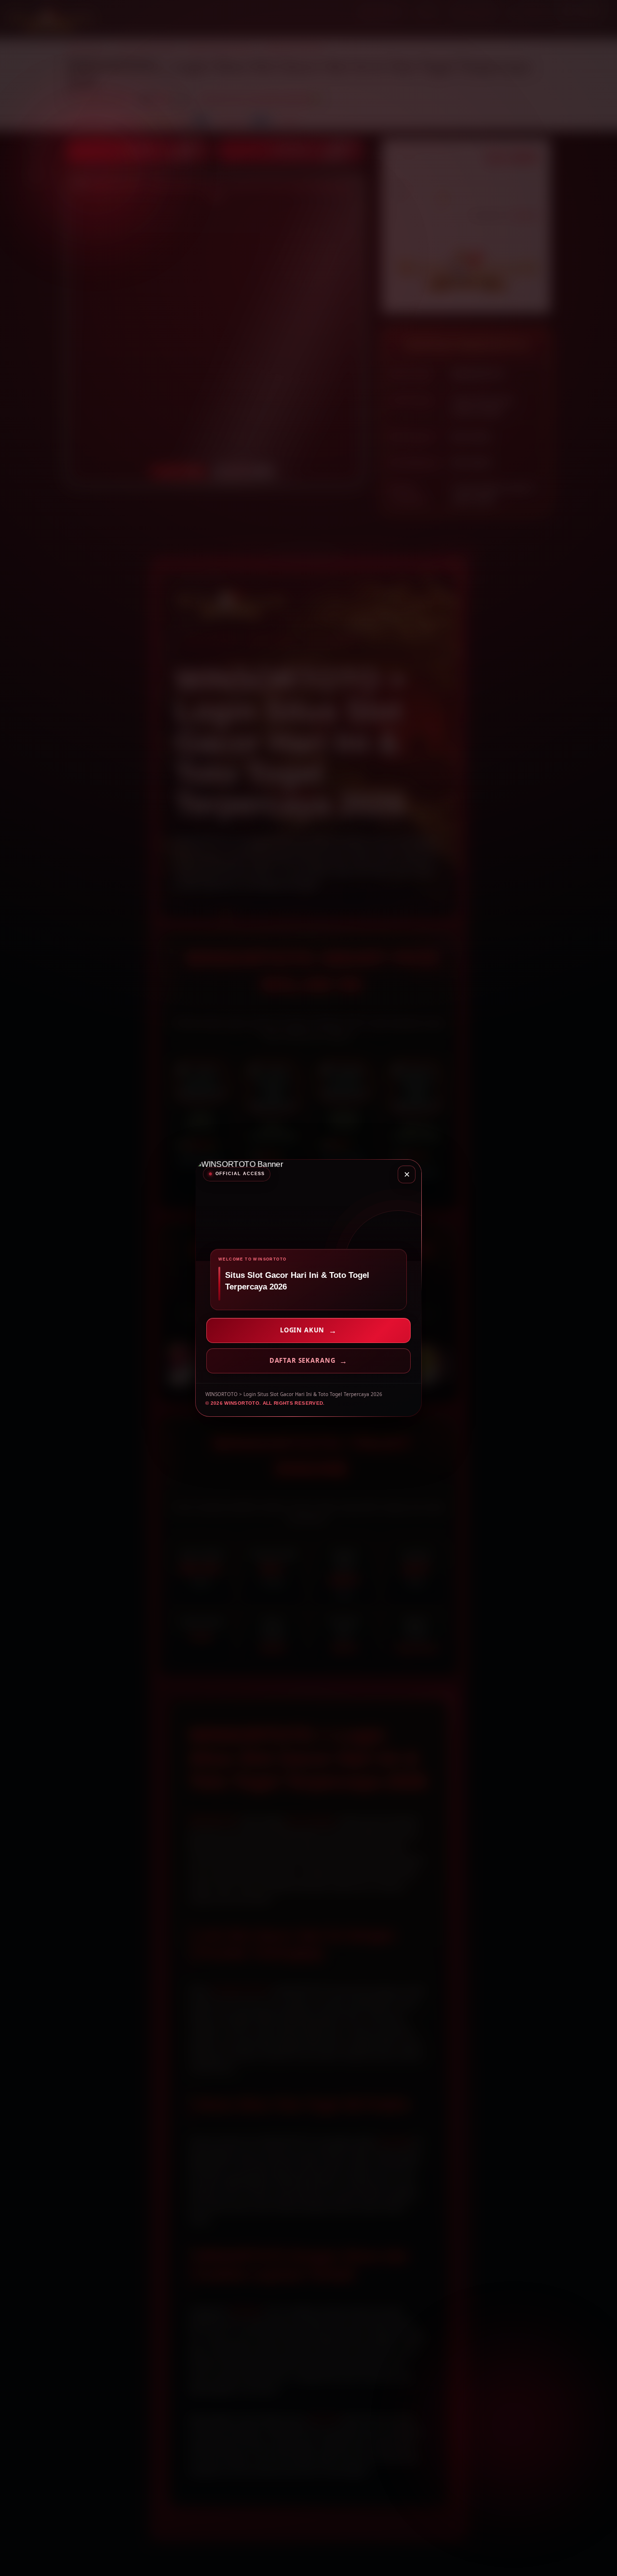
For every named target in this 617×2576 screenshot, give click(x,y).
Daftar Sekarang (302, 1360)
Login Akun (302, 1330)
